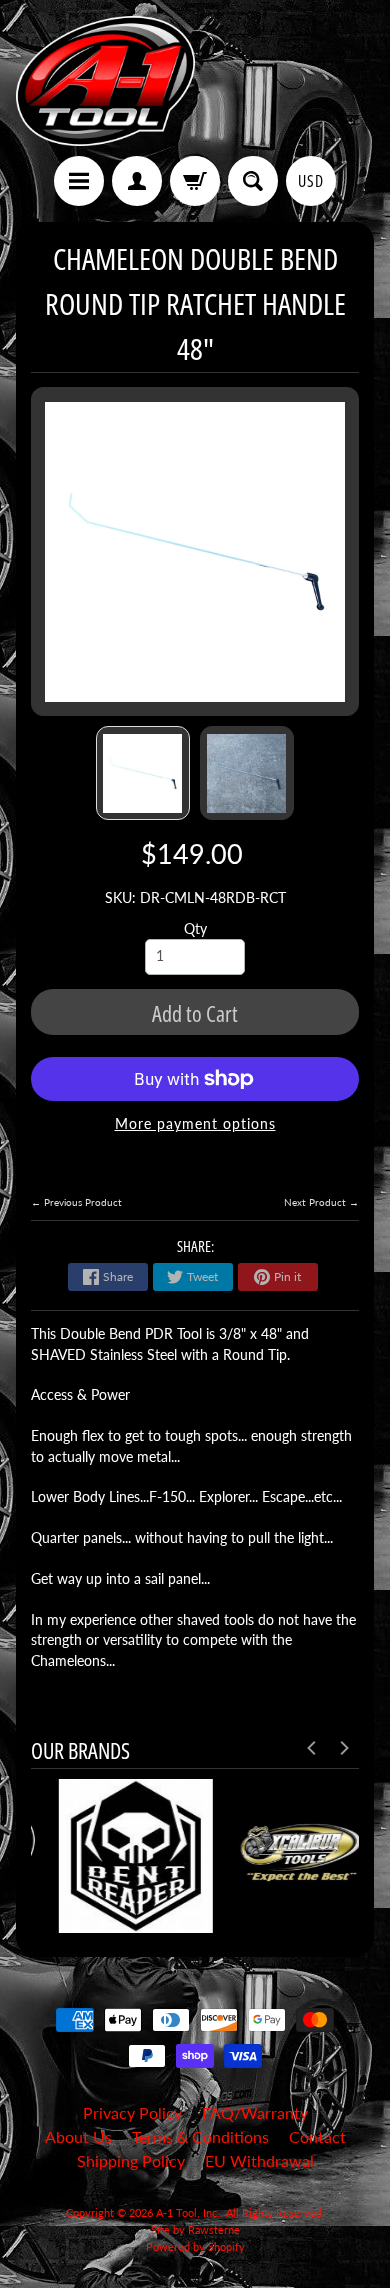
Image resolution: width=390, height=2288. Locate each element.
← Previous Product (76, 1202)
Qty (195, 929)
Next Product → (321, 1202)
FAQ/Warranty (255, 2112)
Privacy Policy (132, 2112)
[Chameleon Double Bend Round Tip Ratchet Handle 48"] (143, 773)
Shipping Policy (131, 2160)
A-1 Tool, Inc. (188, 2212)
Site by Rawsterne (195, 2229)
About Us (78, 2136)
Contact (317, 2136)
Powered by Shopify (195, 2246)
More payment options (195, 1124)
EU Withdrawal (259, 2160)
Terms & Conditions (200, 2136)
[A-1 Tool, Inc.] (105, 81)
